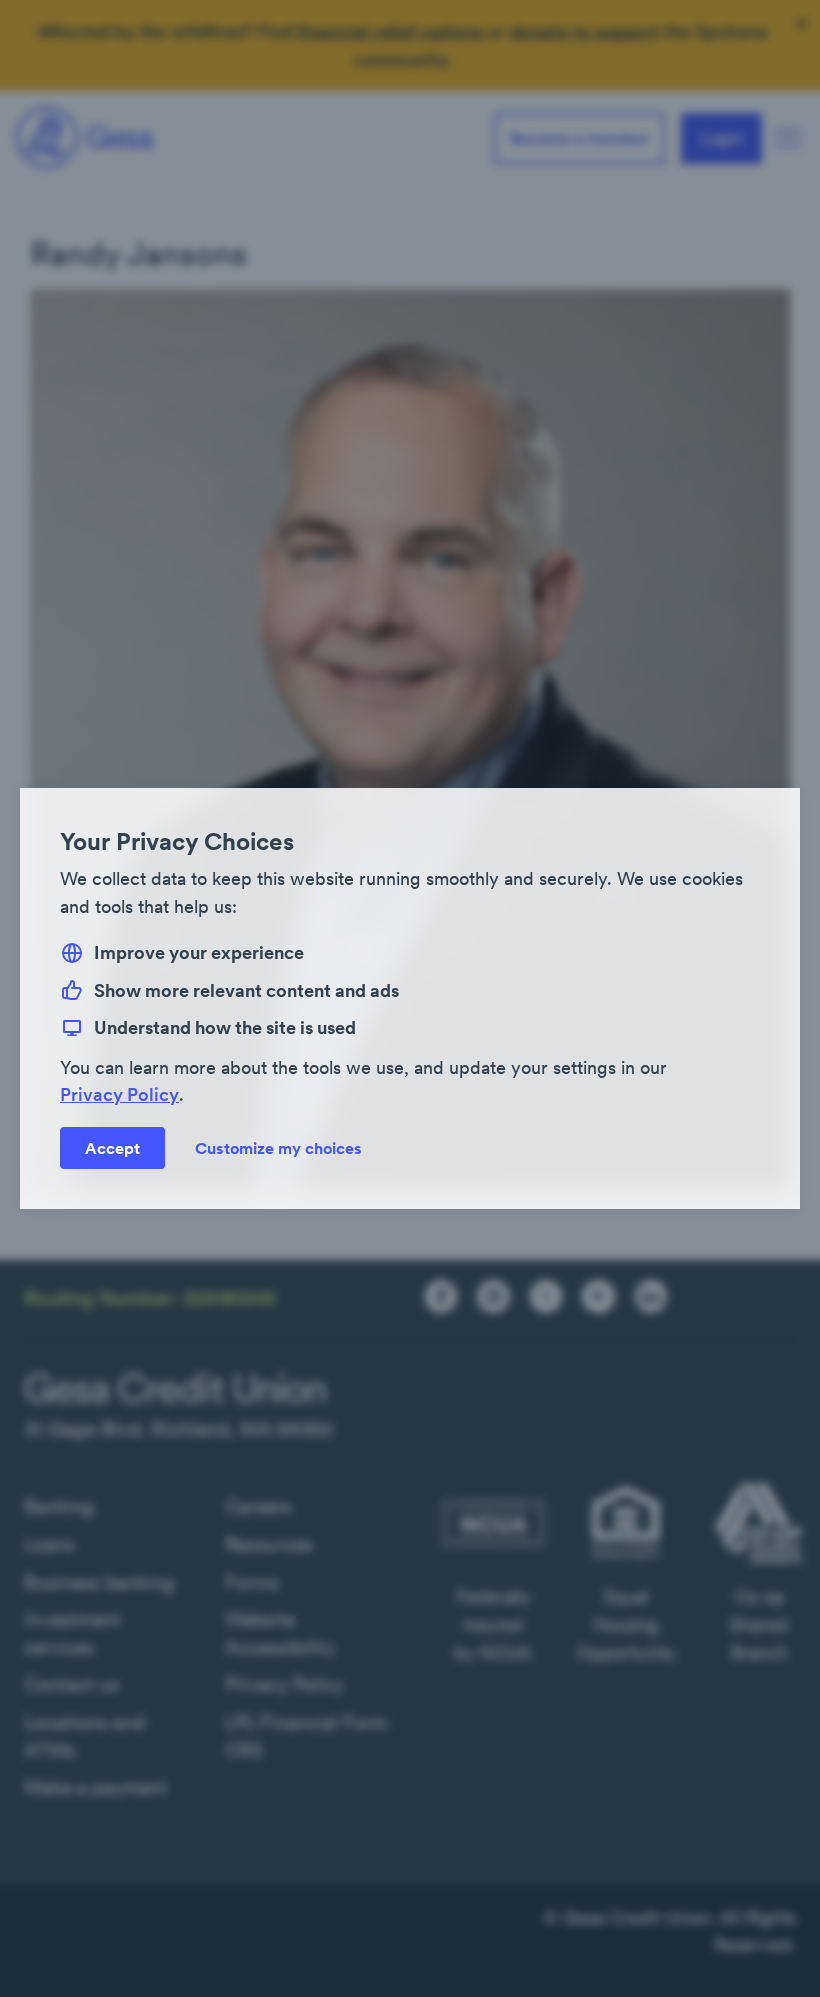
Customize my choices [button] (278, 1148)
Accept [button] (112, 1148)
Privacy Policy (119, 1094)
